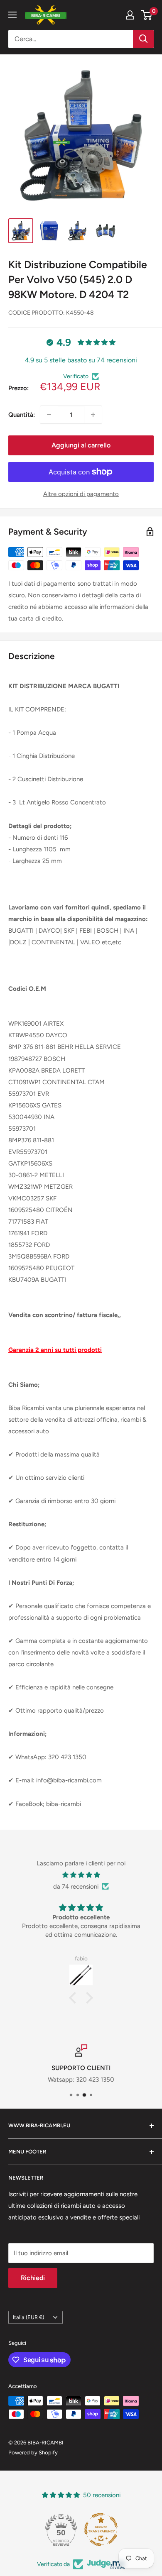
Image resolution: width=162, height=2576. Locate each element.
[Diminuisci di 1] (49, 415)
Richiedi (33, 2278)
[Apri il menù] (12, 15)
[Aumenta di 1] (93, 415)
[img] (81, 1875)
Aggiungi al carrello (81, 445)
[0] (147, 15)
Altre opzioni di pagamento (81, 494)
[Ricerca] (143, 39)
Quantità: (22, 415)
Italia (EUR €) (28, 2317)
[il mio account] (130, 15)
